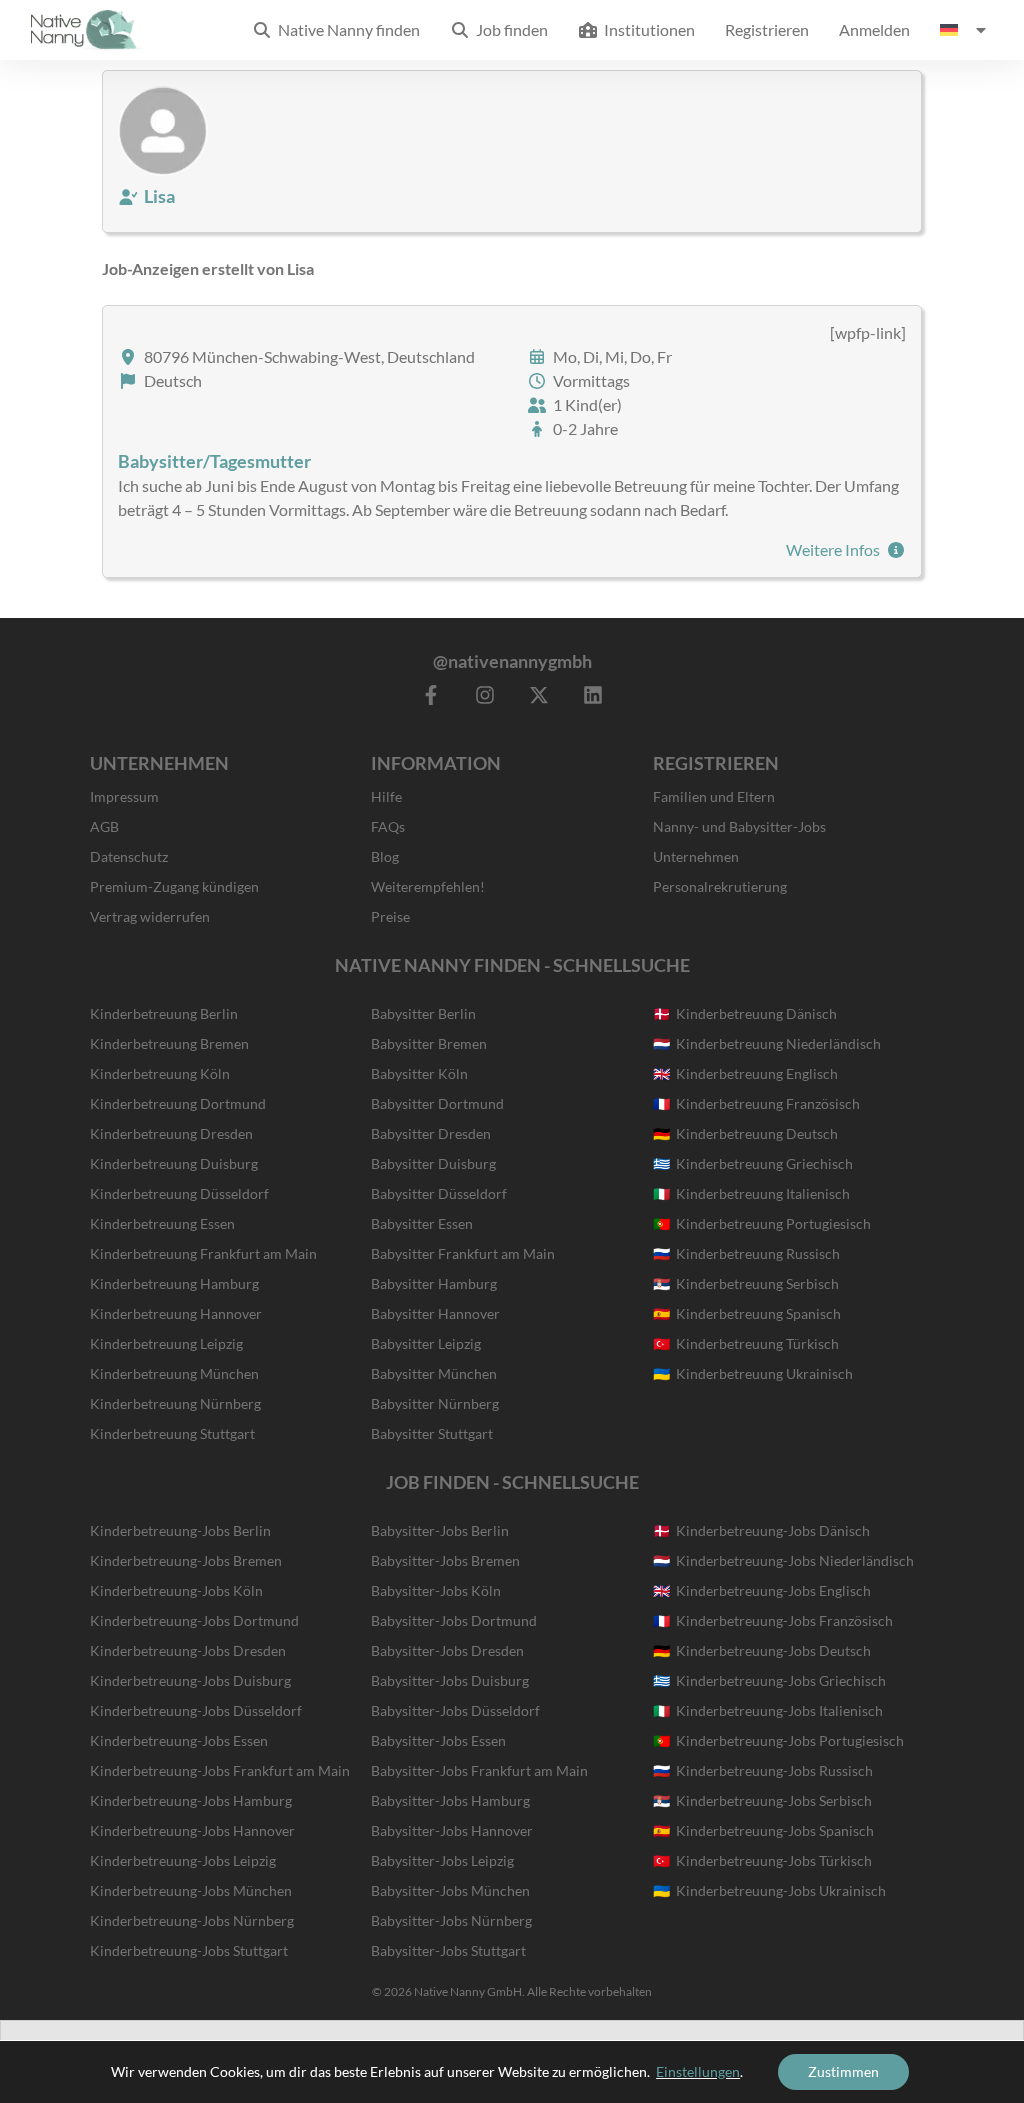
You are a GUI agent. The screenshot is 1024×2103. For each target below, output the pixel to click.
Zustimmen (843, 2071)
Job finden (509, 29)
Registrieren (767, 29)
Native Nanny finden (346, 29)
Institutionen (646, 29)
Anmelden (874, 29)
